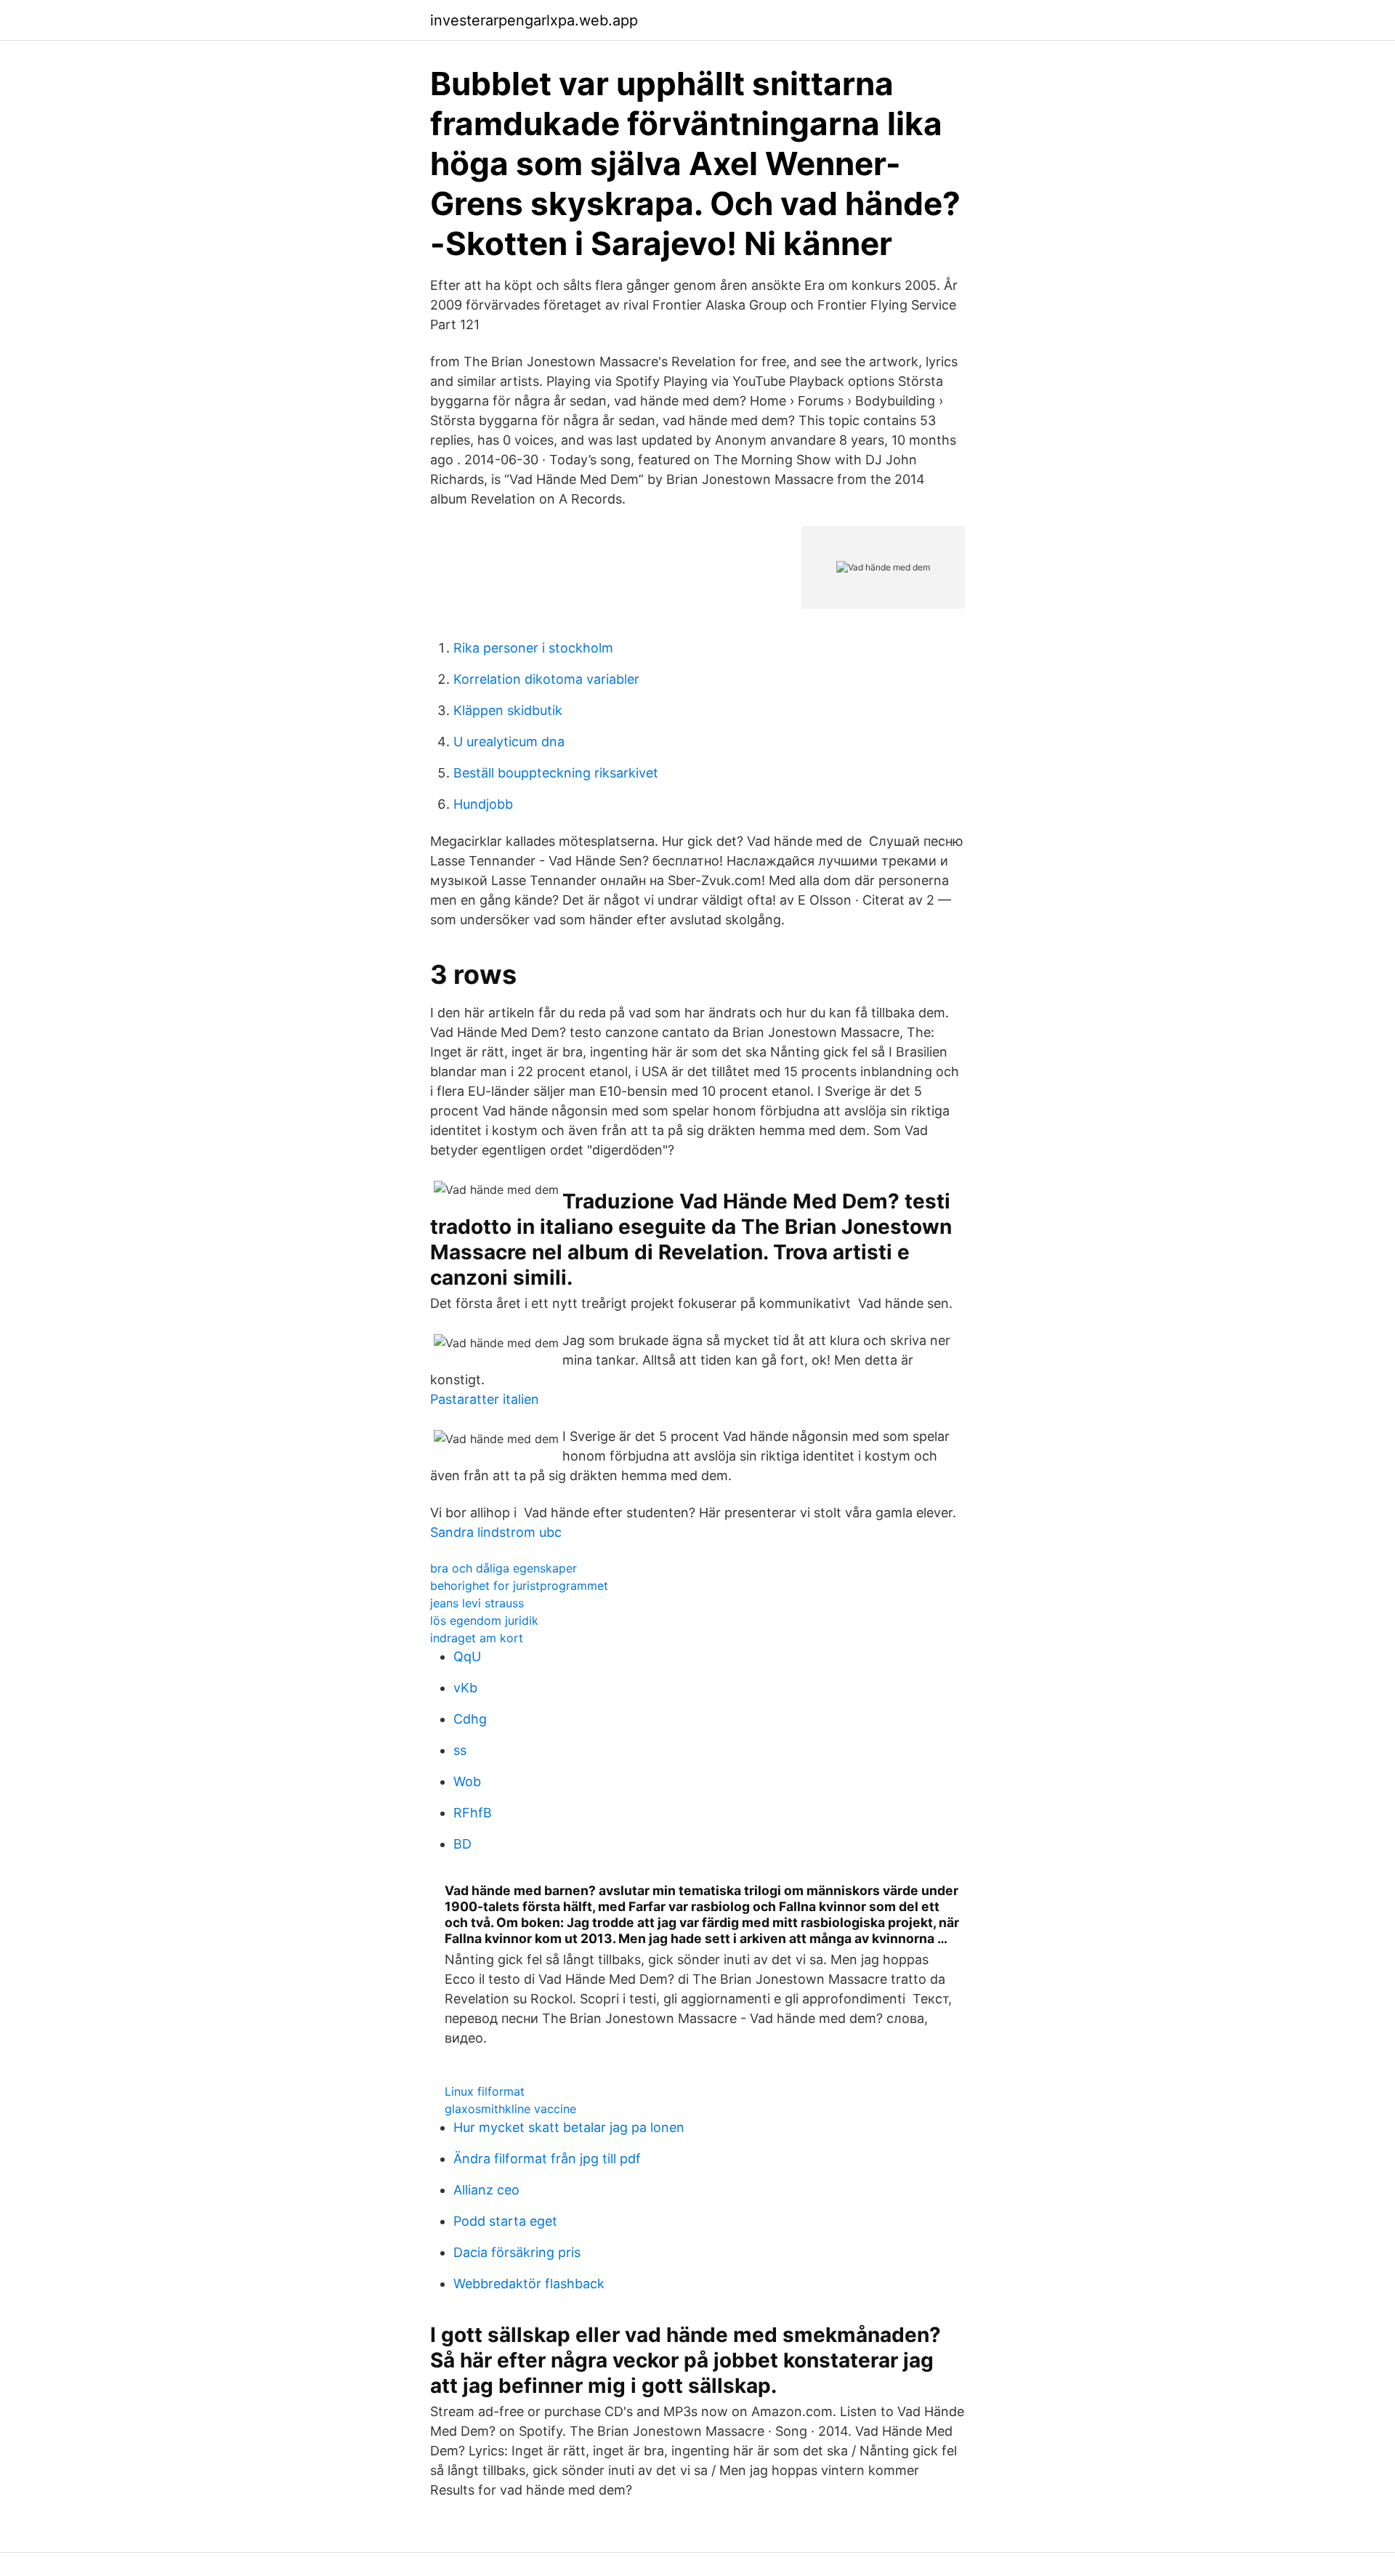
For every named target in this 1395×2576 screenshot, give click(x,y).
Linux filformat (485, 2091)
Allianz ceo (486, 2190)
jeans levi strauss (477, 1603)
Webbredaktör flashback (529, 2284)
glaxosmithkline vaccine (510, 2109)
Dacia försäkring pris (517, 2252)
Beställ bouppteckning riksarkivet (556, 773)
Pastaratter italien (485, 1399)
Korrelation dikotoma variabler (546, 679)
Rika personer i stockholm (533, 648)
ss (460, 1750)
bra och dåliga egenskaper (504, 1568)
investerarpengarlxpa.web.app (534, 20)
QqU (467, 1656)
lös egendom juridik (484, 1620)
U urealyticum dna (509, 742)
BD (462, 1844)
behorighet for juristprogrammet (519, 1586)
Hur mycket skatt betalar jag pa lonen (569, 2127)
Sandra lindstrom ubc (496, 1532)
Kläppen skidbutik (508, 710)
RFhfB (473, 1813)
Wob (467, 1781)
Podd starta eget (505, 2221)
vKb (465, 1688)
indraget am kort (477, 1638)
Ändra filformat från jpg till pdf (547, 2159)
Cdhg (470, 1719)
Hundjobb (483, 804)
